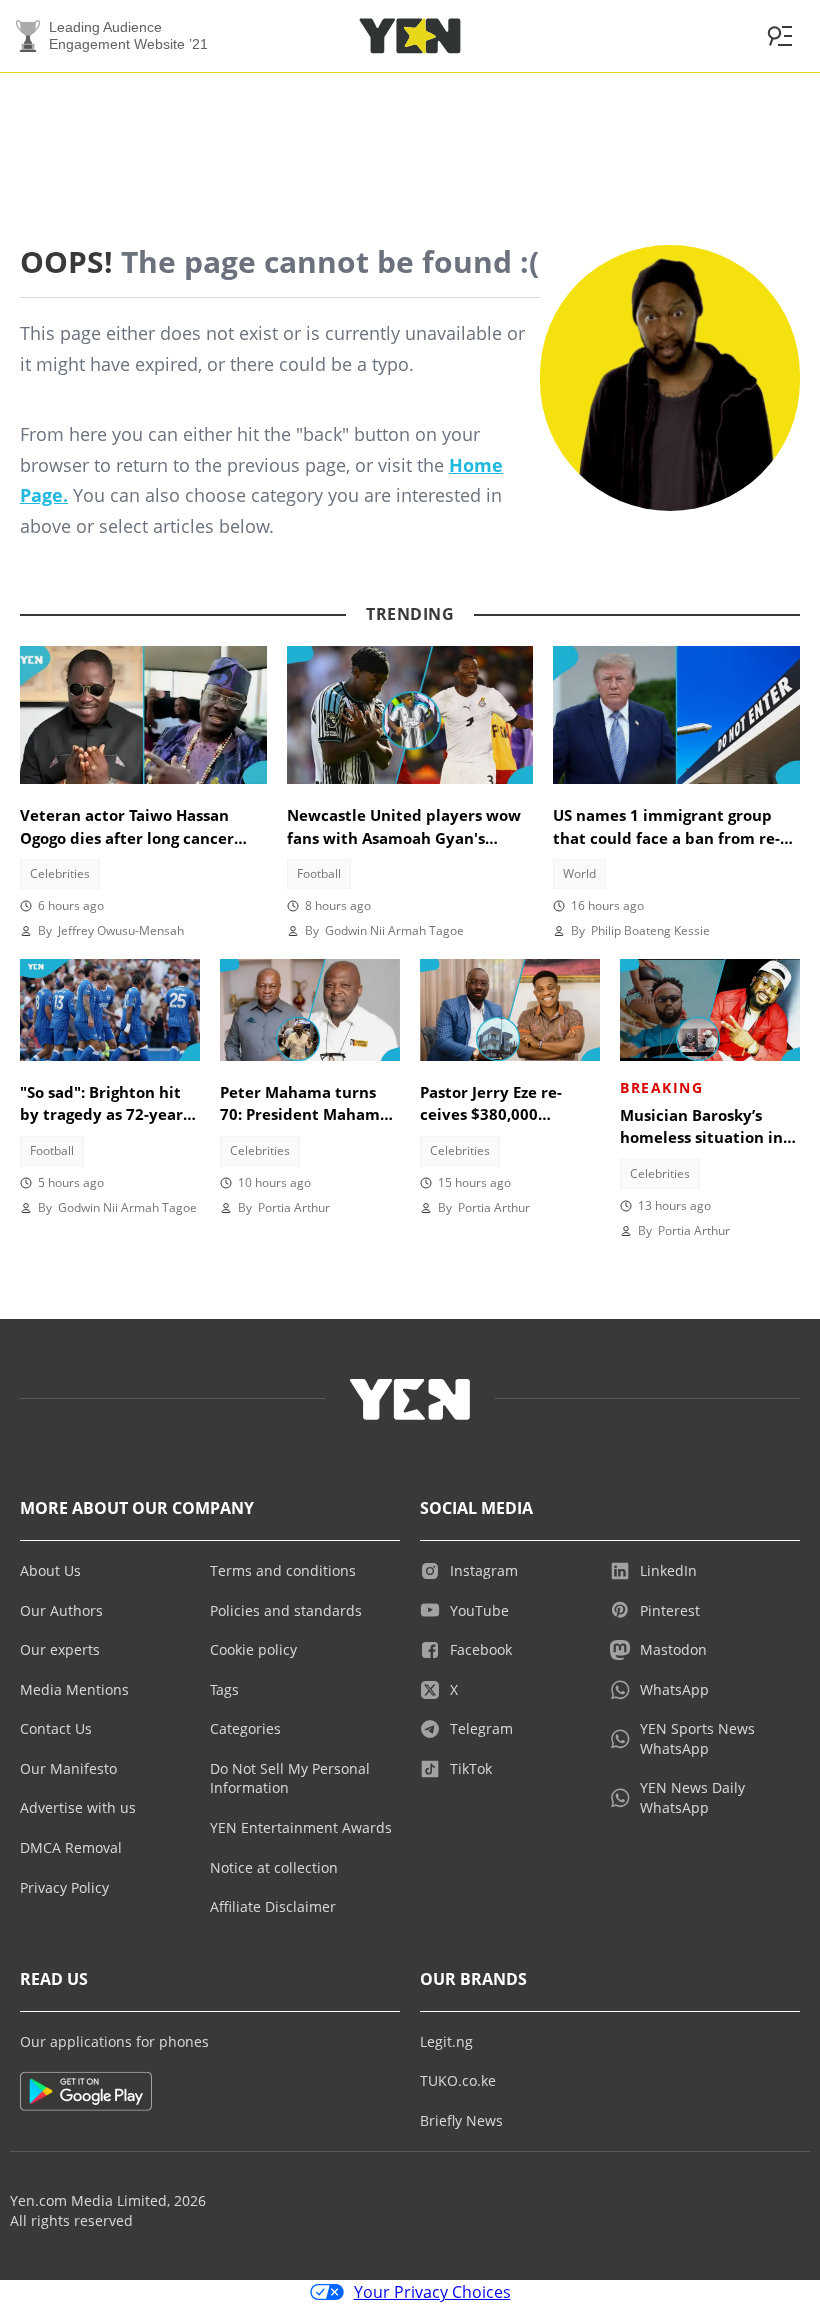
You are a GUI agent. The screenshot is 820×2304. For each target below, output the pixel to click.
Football (319, 873)
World (579, 873)
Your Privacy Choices (432, 2292)
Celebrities (60, 873)
